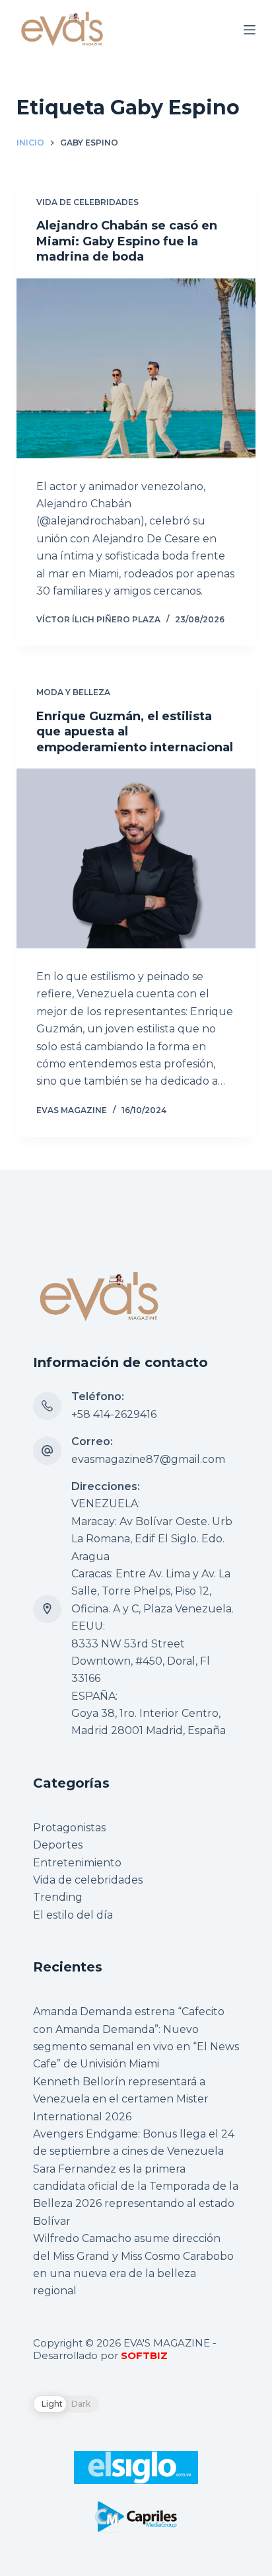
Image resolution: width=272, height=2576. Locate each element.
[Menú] (250, 30)
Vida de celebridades (87, 202)
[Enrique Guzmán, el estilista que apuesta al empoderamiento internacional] (136, 858)
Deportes (58, 1845)
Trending (58, 1897)
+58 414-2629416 (114, 1414)
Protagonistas (69, 1828)
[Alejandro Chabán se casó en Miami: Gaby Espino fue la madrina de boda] (136, 368)
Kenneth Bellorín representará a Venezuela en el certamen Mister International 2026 (121, 2099)
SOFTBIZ (144, 2355)
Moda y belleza (73, 692)
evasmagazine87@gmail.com (148, 1459)
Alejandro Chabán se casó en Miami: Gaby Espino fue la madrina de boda (127, 241)
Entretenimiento (77, 1863)
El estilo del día (73, 1915)
